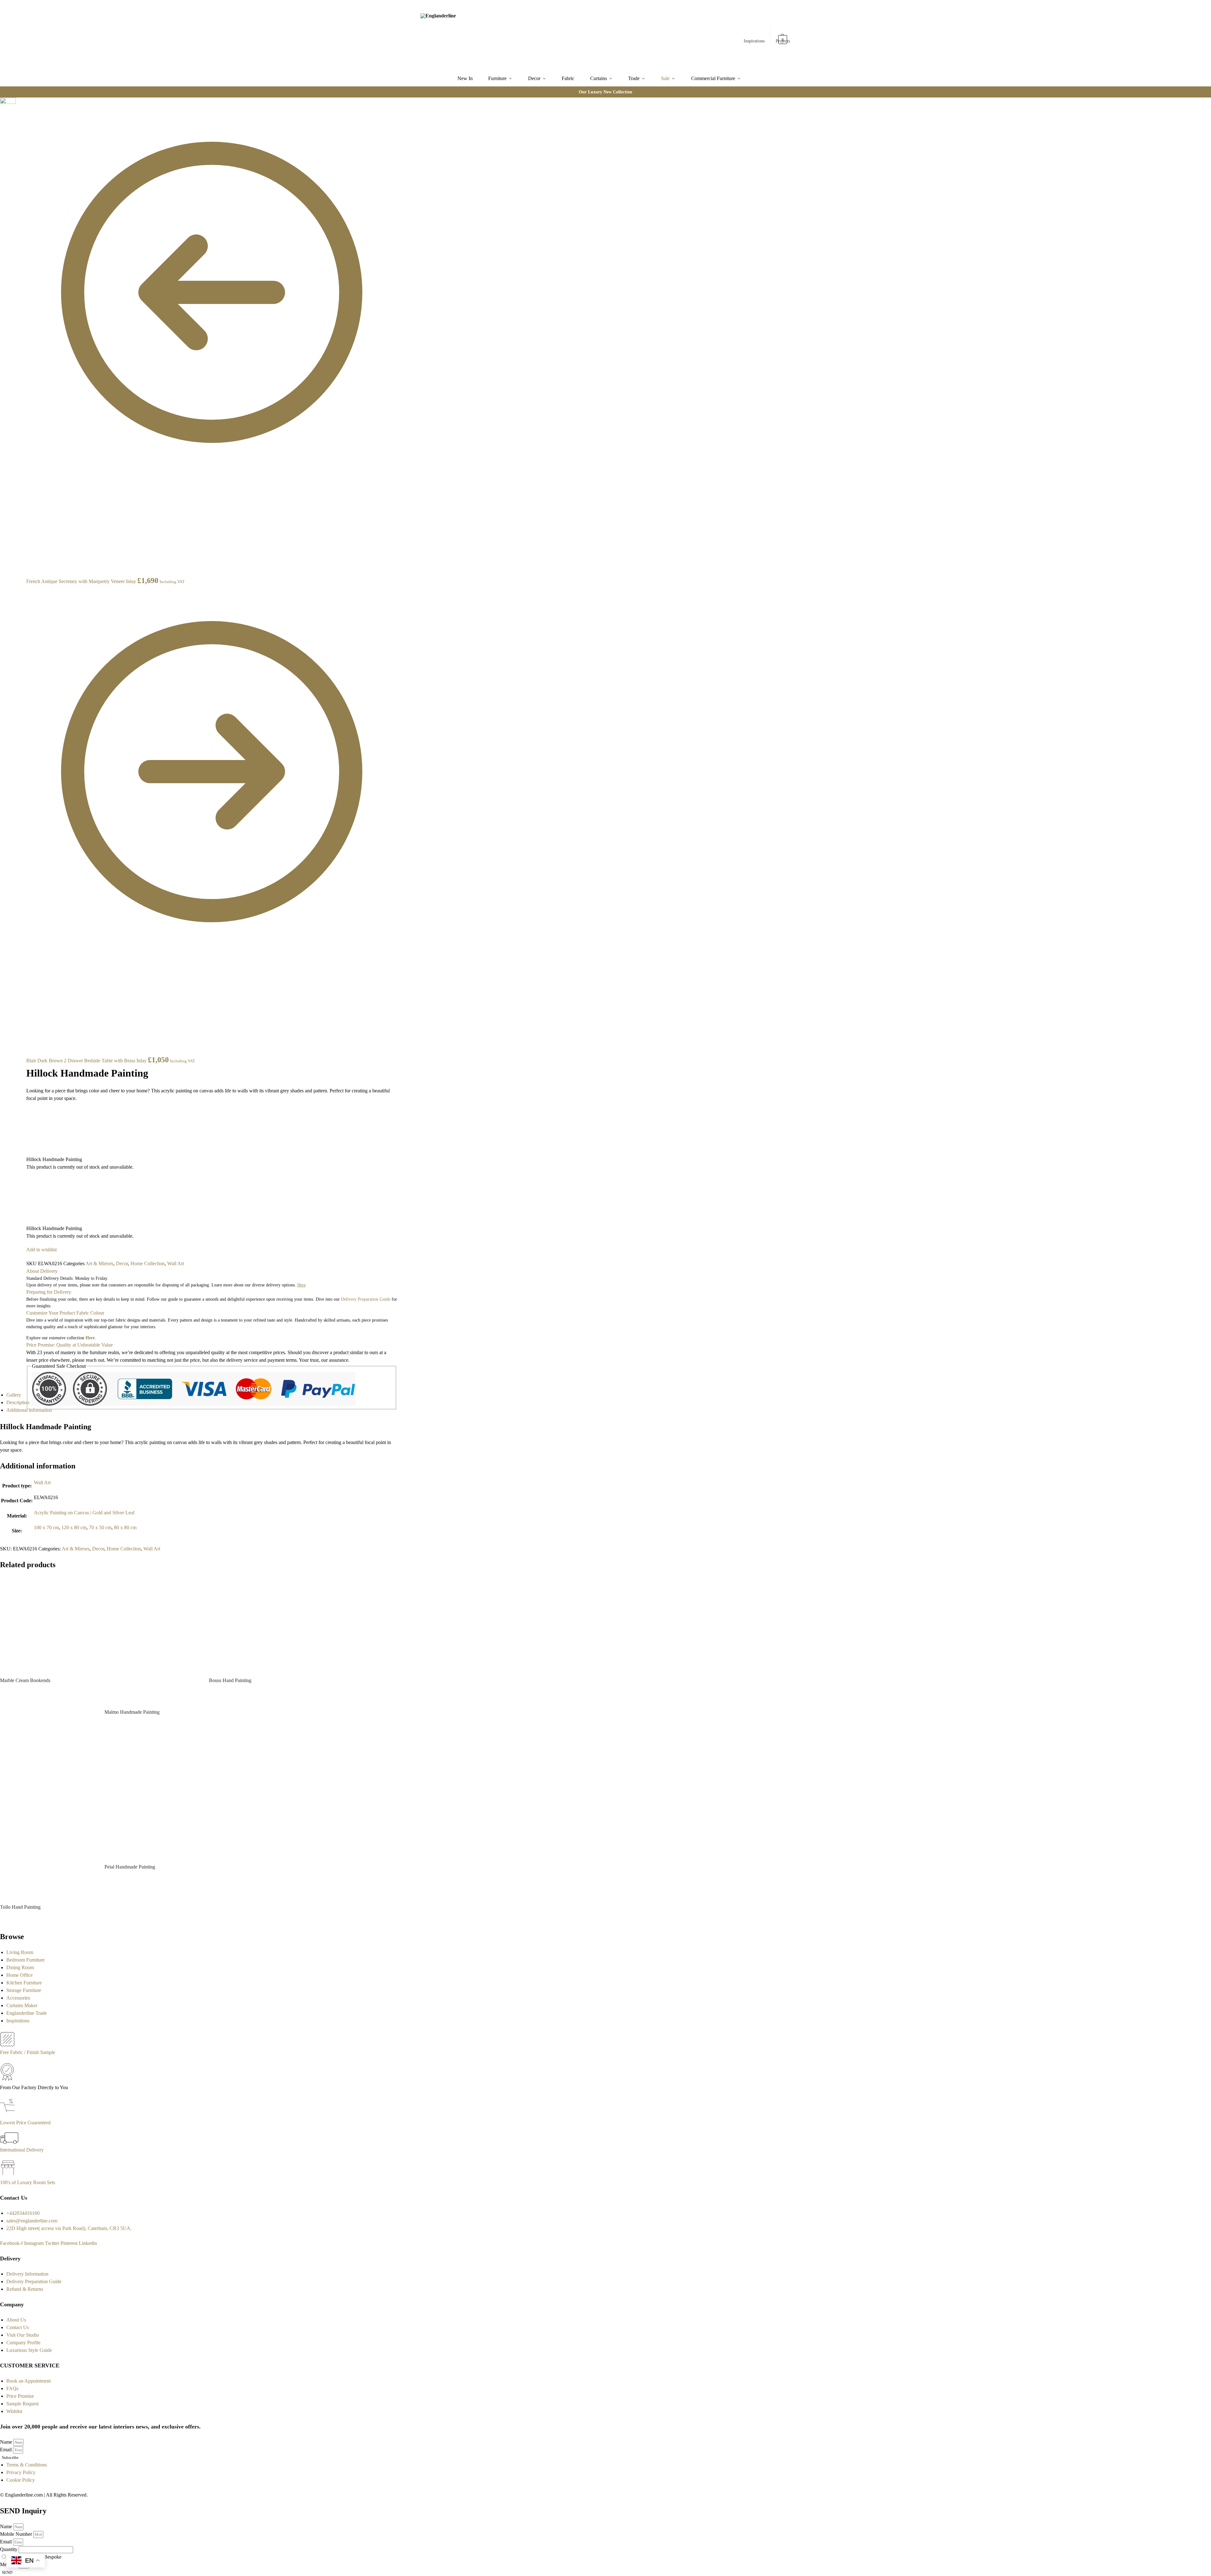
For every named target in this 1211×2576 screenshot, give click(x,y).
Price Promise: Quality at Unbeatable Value (69, 1345)
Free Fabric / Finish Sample (28, 2052)
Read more (47, 1692)
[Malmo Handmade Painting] (152, 1640)
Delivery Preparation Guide (366, 1299)
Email (6, 2450)
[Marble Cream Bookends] (47, 1624)
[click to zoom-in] (8, 105)
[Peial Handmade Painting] (152, 1794)
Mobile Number (17, 2534)
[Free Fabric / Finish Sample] (7, 2045)
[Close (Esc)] (18, 103)
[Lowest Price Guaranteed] (9, 2115)
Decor (122, 1263)
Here (90, 1338)
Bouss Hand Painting (230, 1680)
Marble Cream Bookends (25, 1680)
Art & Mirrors (99, 1263)
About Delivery (42, 1271)
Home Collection (148, 1263)
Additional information (29, 1410)
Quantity (9, 2549)
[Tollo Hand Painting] (47, 1814)
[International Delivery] (9, 2142)
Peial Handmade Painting (130, 1867)
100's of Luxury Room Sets (28, 2182)
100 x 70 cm (46, 1527)
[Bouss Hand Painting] (256, 1624)
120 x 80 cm (74, 1527)
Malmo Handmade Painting (132, 1712)
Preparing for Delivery (49, 1292)
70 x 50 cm (100, 1527)
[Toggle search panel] (491, 35)
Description (18, 1402)
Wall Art (176, 1263)
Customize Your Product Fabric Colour (65, 1313)
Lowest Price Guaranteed (25, 2123)
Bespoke (53, 2557)
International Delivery (22, 2150)
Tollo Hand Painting (20, 1907)
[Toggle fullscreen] (18, 110)
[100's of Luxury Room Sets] (8, 2175)
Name (7, 2442)
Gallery (14, 1395)
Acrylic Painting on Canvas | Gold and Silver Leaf (84, 1513)
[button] (783, 36)
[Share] (23, 103)
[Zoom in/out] (23, 110)
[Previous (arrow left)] (18, 118)
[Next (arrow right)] (23, 118)
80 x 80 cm (125, 1527)
